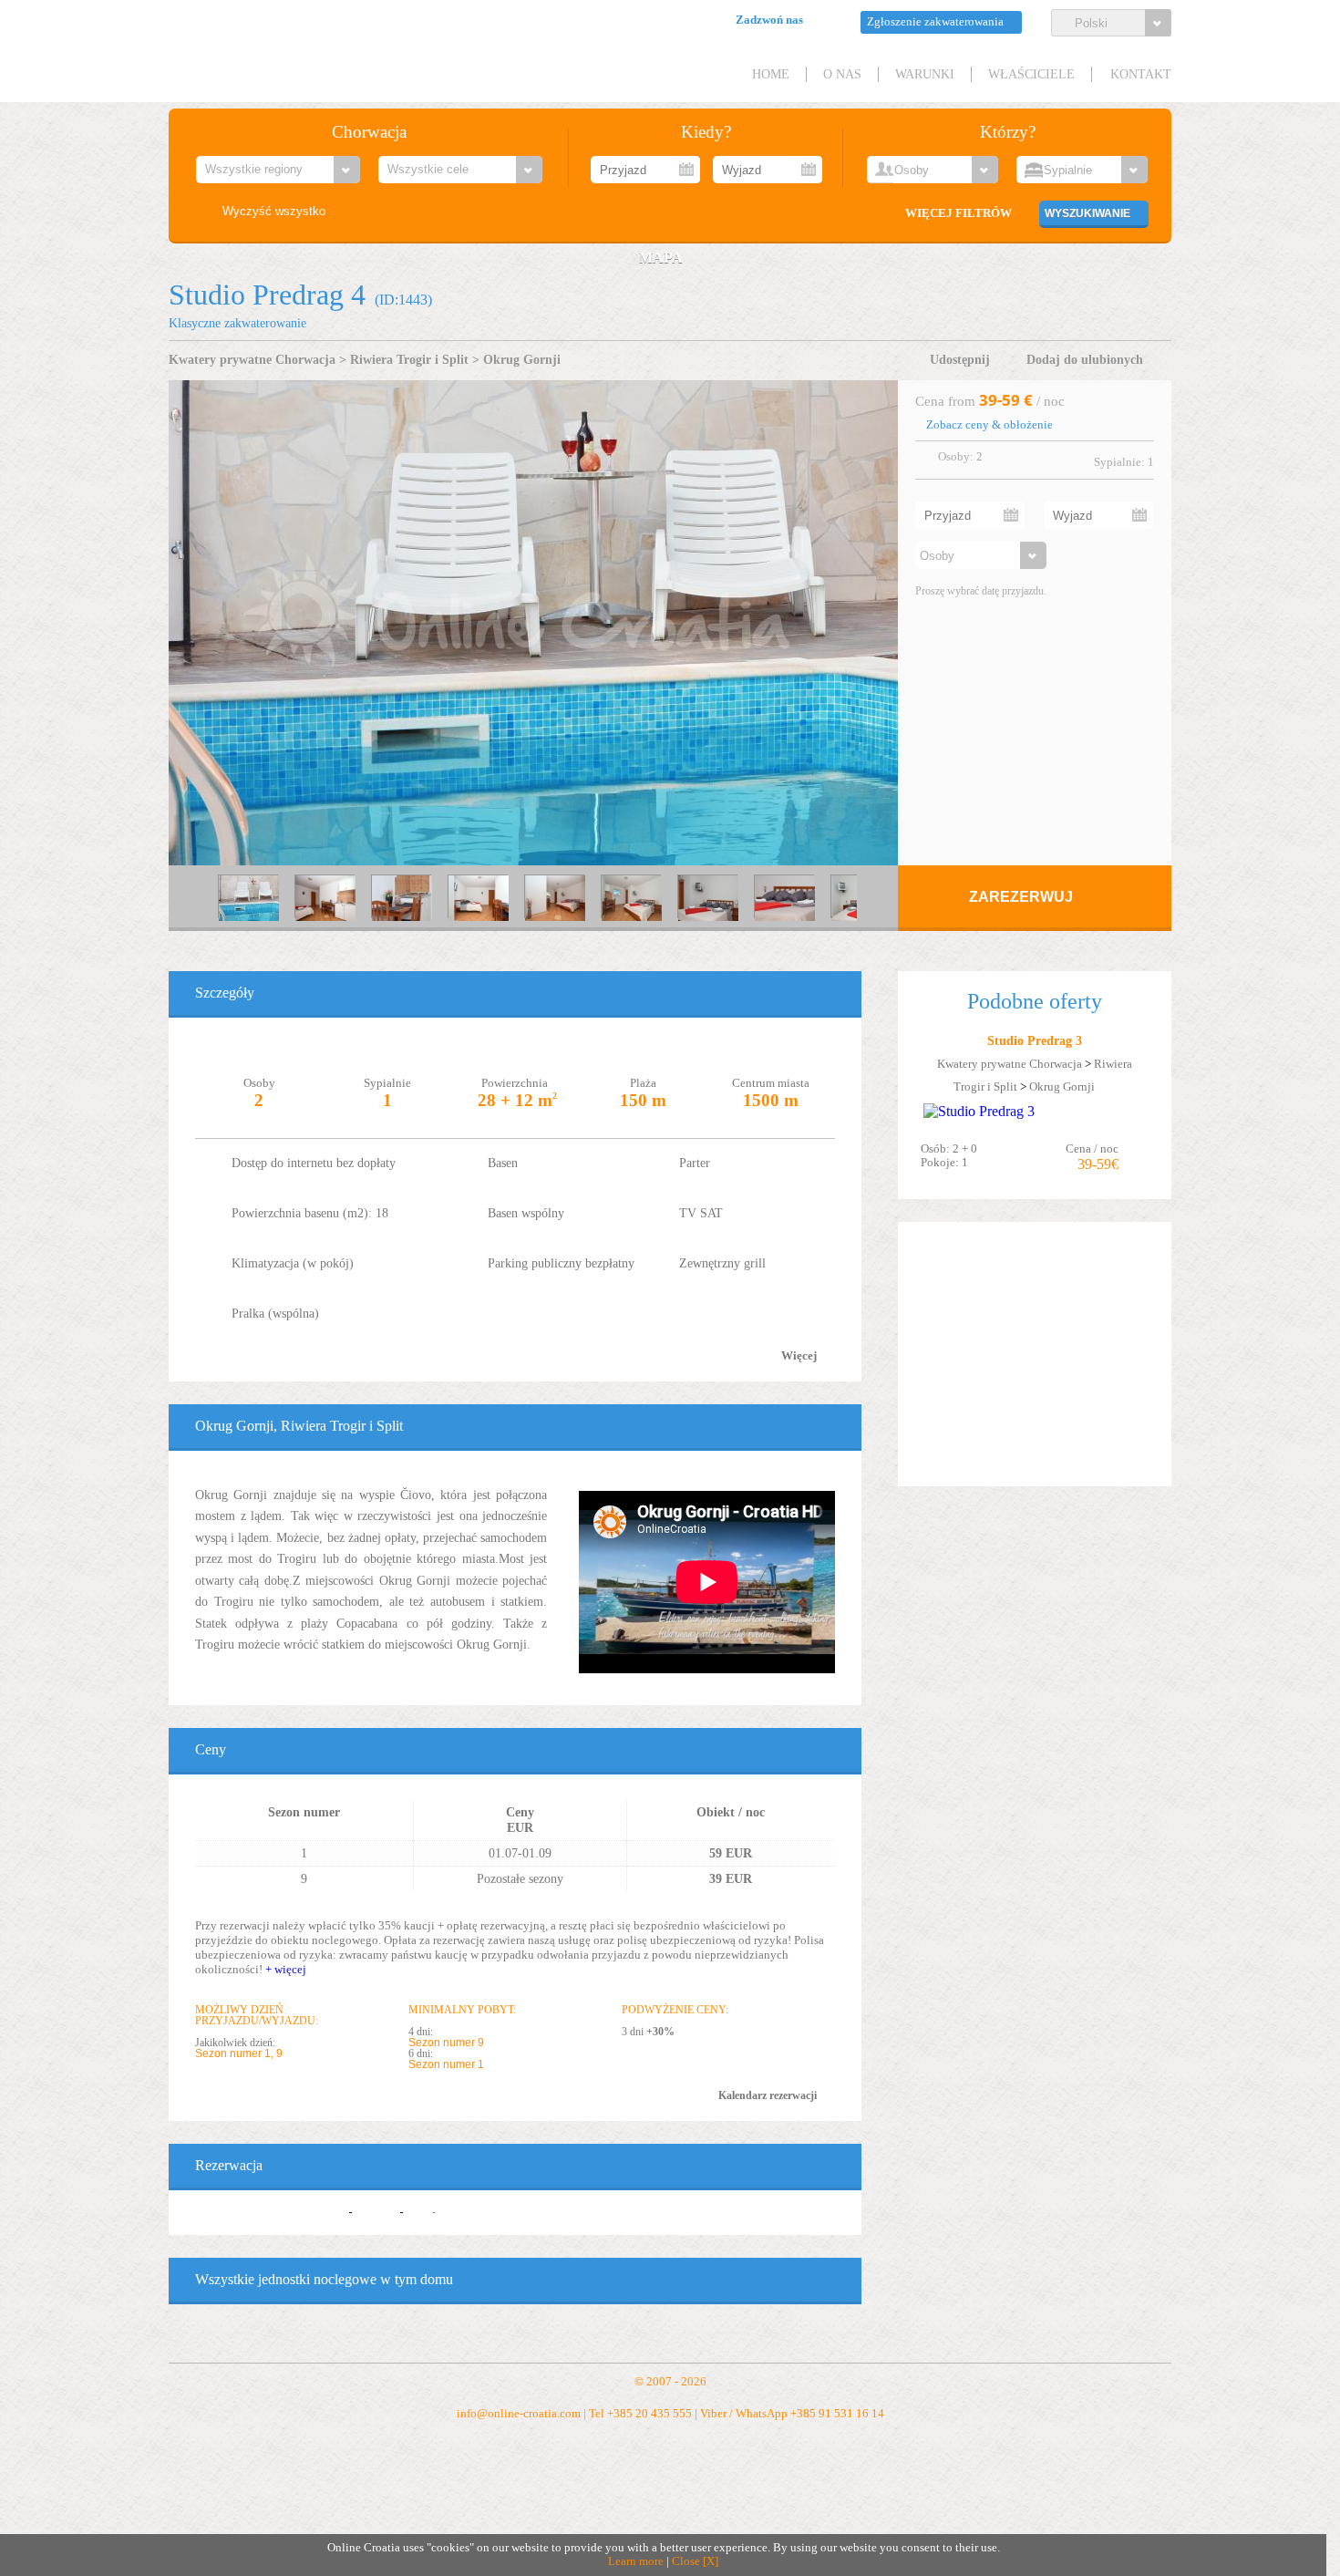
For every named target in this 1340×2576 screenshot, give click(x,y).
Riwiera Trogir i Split (409, 359)
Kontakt (1141, 74)
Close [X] (695, 2561)
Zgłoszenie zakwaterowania (935, 22)
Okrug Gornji (522, 359)
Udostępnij (960, 359)
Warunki (925, 74)
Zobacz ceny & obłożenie (990, 425)
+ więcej (286, 1969)
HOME (771, 74)
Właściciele (1031, 74)
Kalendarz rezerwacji (768, 2095)
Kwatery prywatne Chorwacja (252, 359)
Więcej (799, 1356)
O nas (842, 74)
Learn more (636, 2561)
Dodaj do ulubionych (1085, 359)
